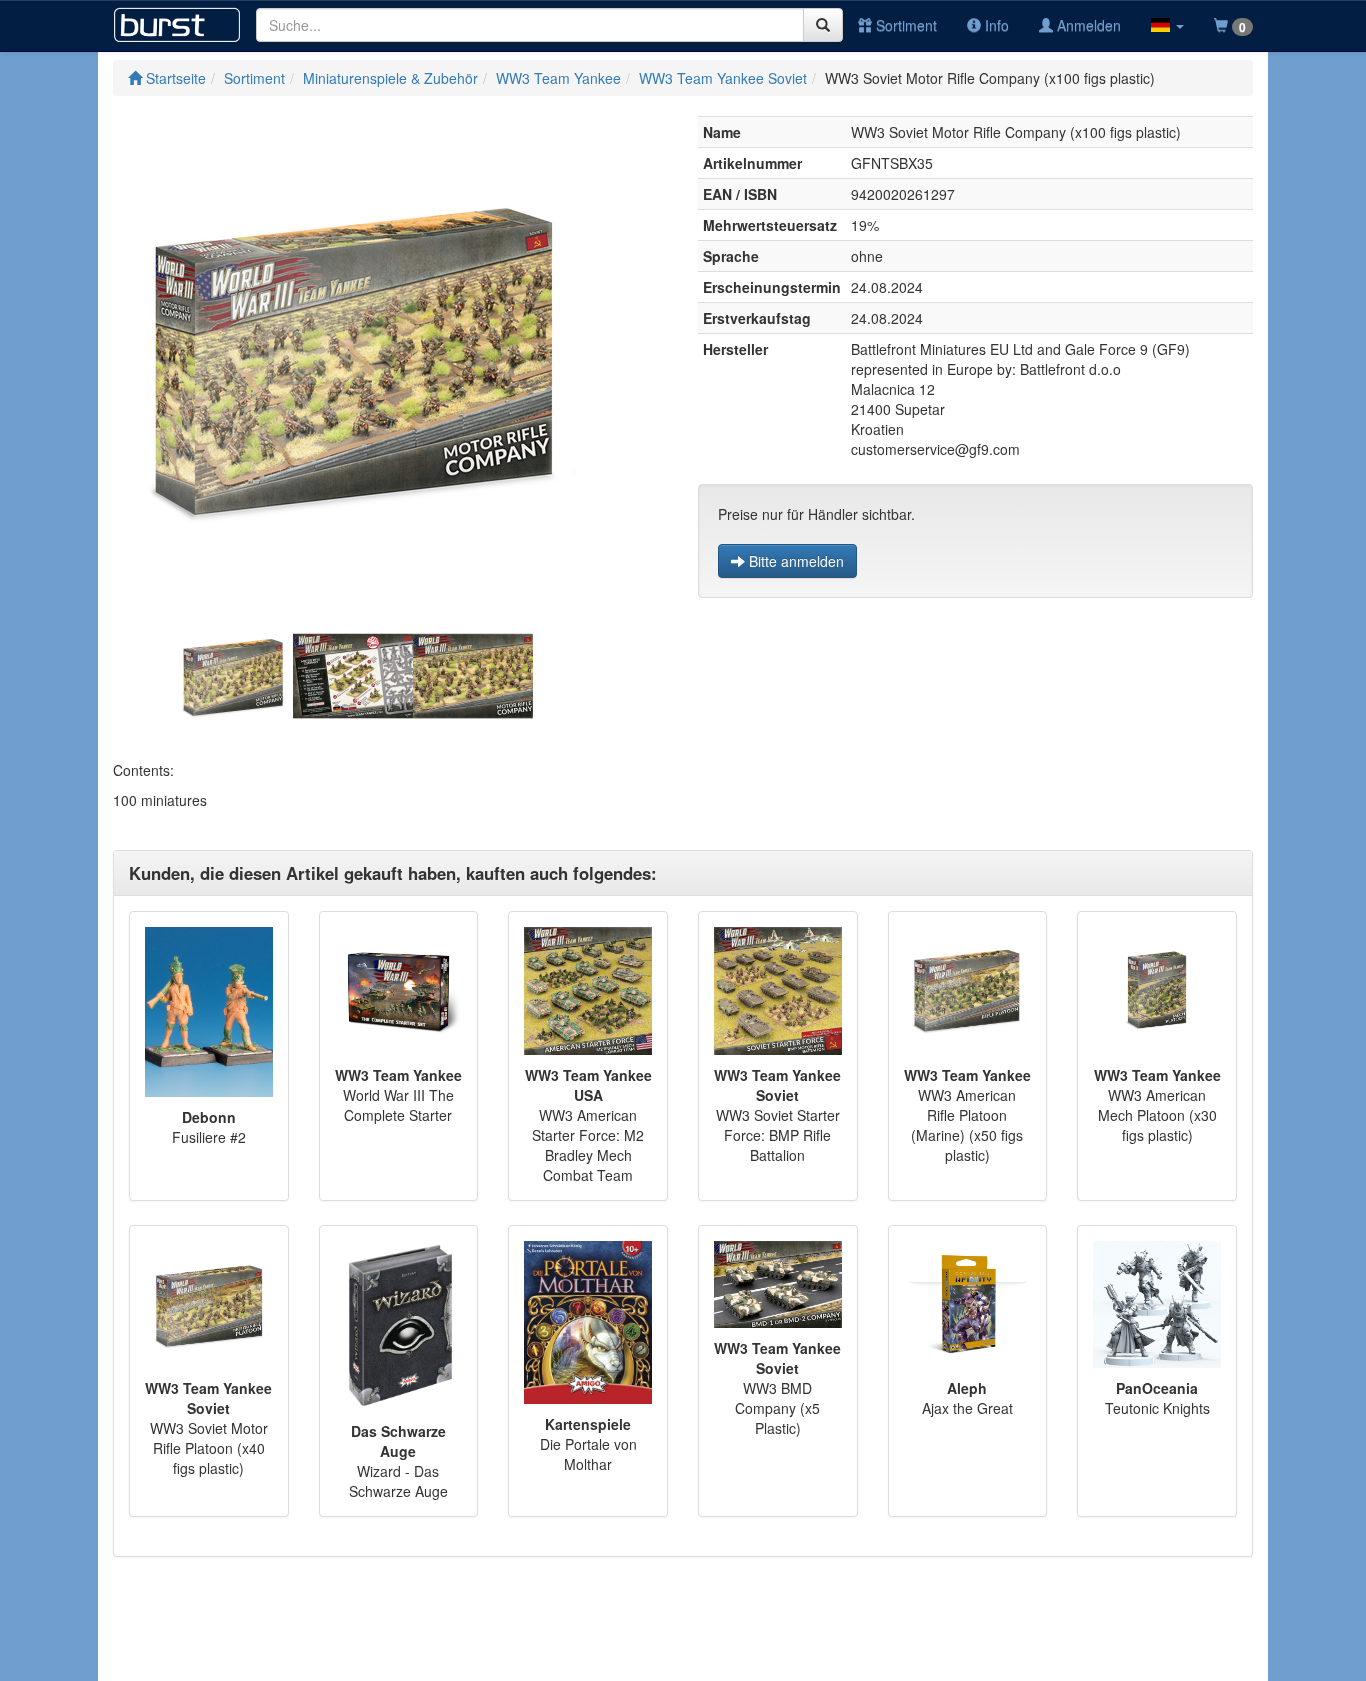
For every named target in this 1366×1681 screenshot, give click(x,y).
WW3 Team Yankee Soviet (723, 78)
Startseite (174, 78)
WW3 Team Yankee (558, 78)
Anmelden (1087, 25)
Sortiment (904, 25)
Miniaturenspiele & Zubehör (390, 78)
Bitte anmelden (794, 561)
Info (995, 25)
